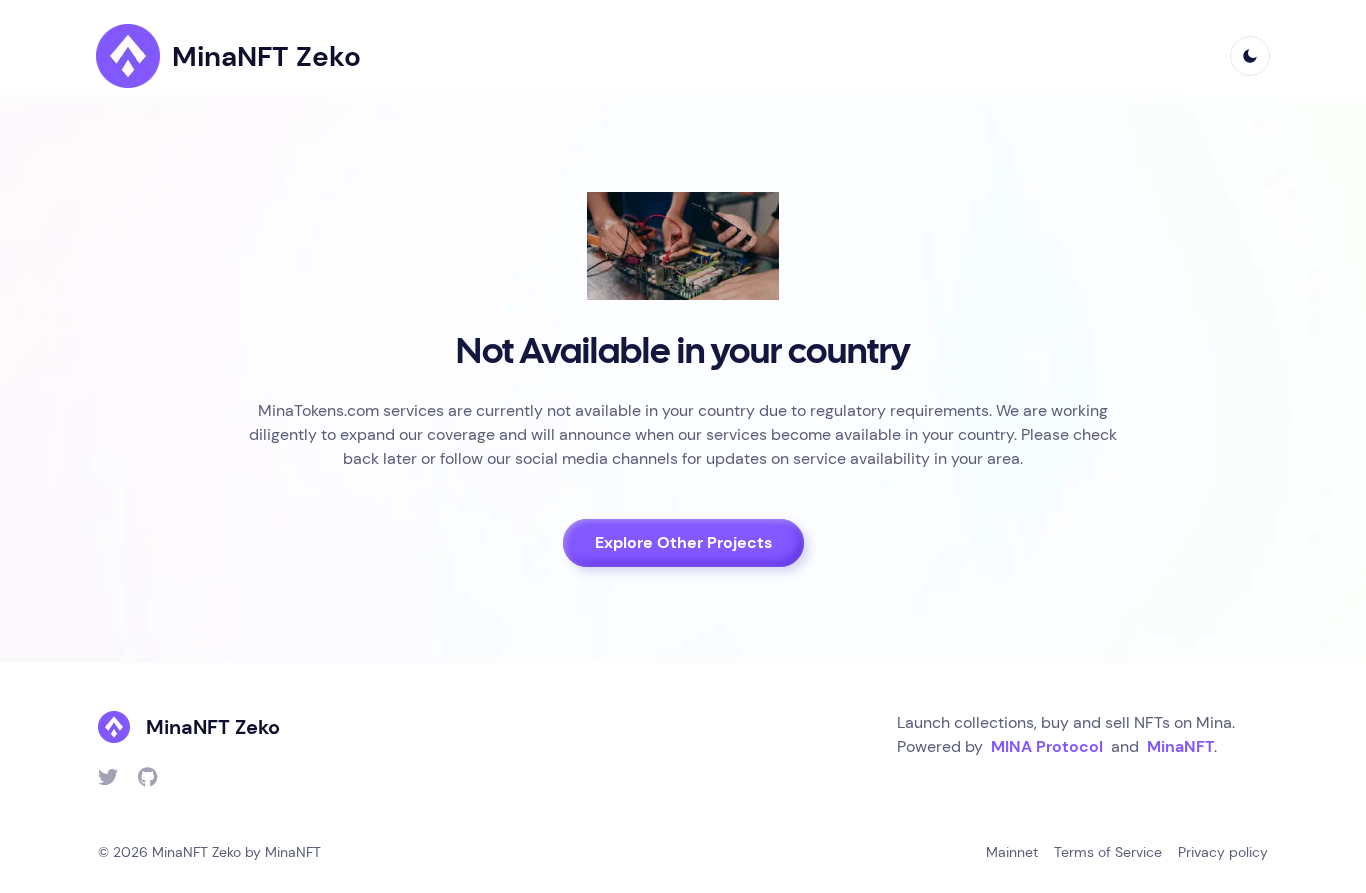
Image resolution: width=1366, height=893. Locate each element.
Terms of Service (1108, 852)
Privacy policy (1223, 852)
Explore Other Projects (683, 542)
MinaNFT (1180, 746)
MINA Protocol (1047, 746)
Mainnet (1012, 852)
